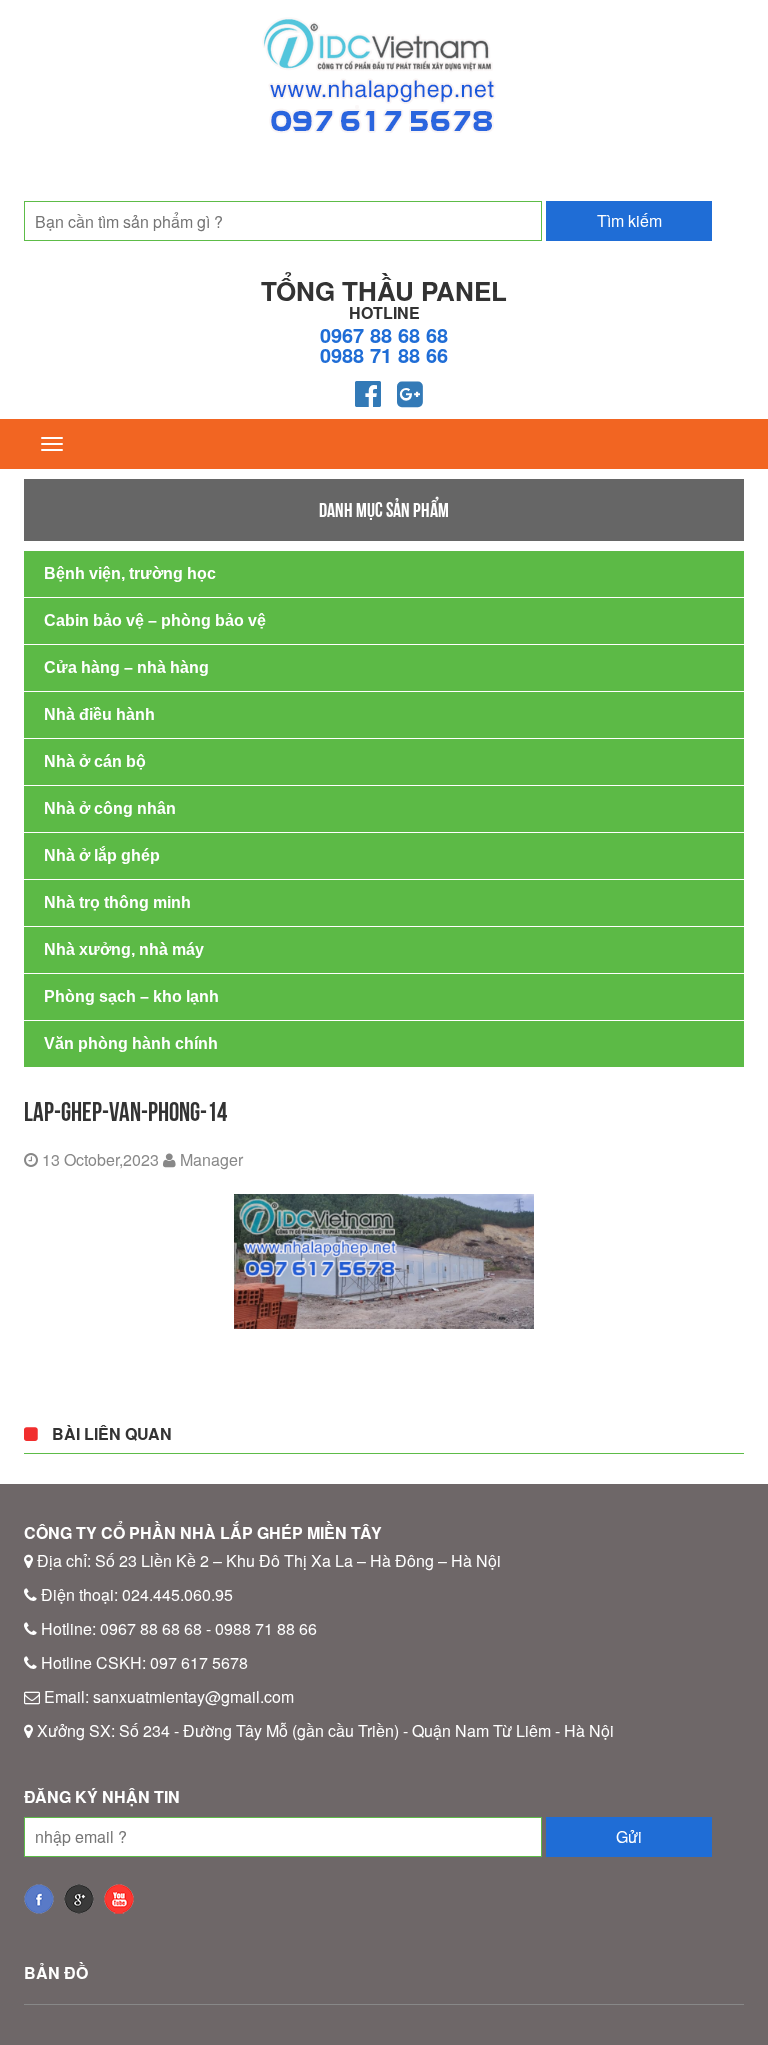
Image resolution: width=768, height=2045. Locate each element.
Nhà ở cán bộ (95, 761)
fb (39, 1899)
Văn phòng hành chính (131, 1043)
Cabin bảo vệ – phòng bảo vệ (155, 620)
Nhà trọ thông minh (117, 902)
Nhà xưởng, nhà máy (124, 949)
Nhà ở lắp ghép (102, 855)
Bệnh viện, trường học (130, 573)
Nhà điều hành (99, 714)
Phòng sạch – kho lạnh (131, 996)
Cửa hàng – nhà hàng (126, 667)
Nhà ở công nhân (110, 808)
